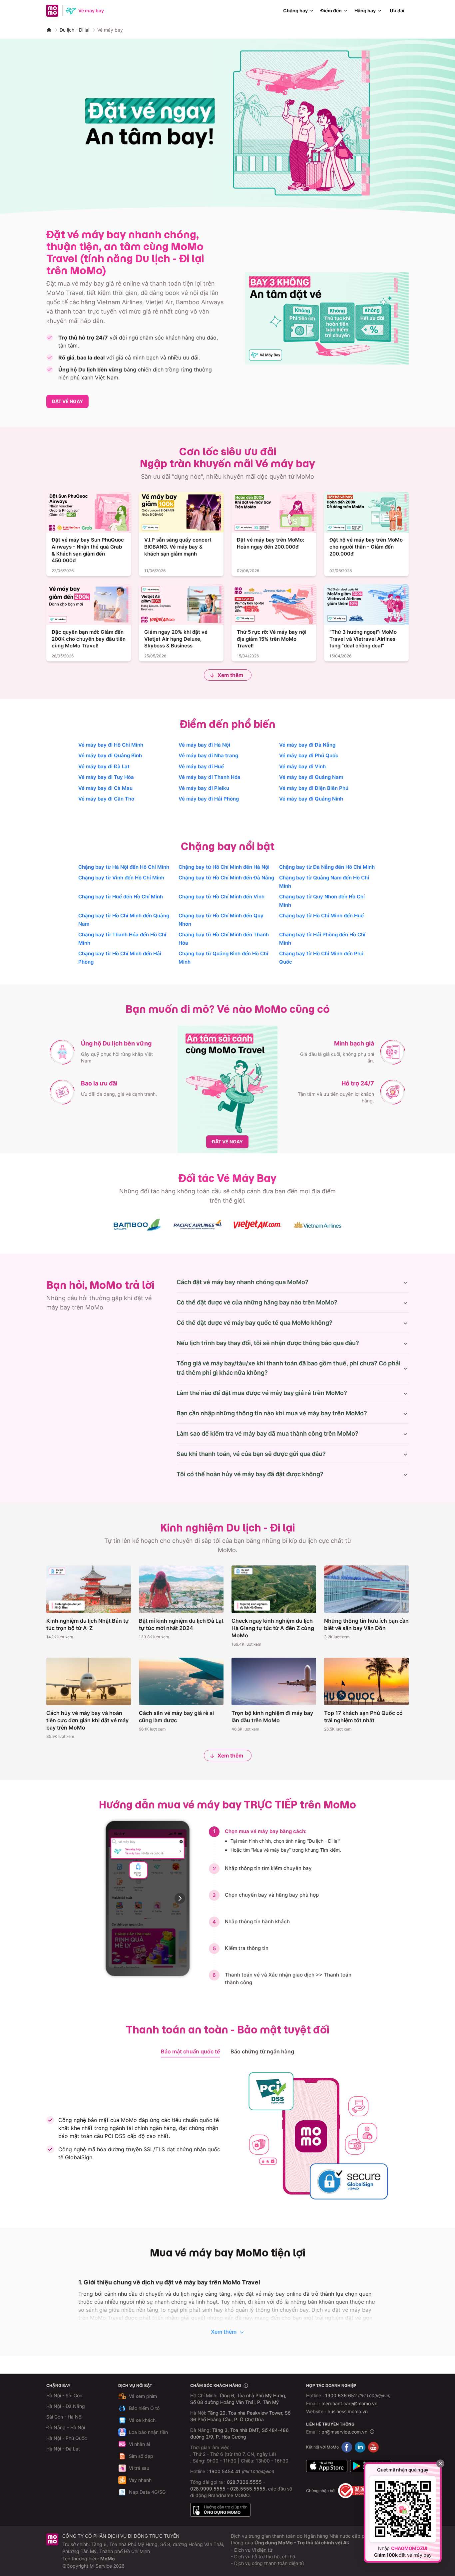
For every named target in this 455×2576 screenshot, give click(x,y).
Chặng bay (295, 10)
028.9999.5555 (208, 2489)
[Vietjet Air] (257, 1225)
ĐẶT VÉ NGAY (67, 401)
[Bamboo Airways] (138, 1225)
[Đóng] (440, 2463)
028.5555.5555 (248, 2489)
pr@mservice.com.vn (344, 2432)
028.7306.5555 (244, 2482)
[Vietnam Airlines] (317, 1225)
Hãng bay (365, 10)
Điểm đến (331, 10)
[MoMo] (49, 30)
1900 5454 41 (225, 2471)
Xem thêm (230, 675)
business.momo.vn (348, 2411)
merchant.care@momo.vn (349, 2403)
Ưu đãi (397, 10)
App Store (327, 2466)
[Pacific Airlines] (198, 1225)
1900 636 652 (358, 2395)
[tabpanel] (227, 2136)
